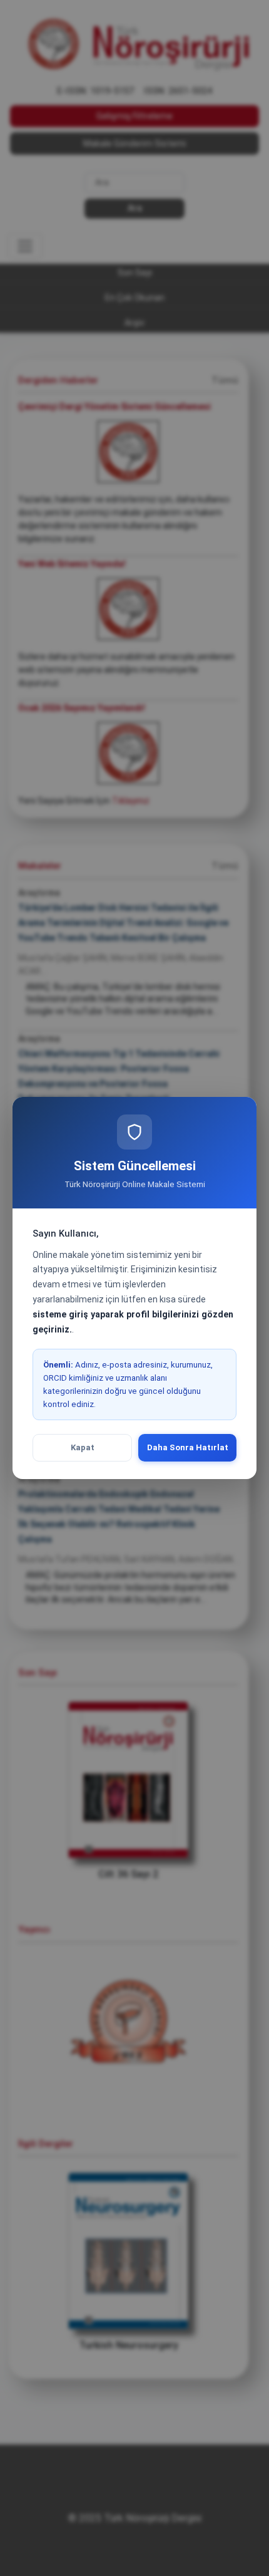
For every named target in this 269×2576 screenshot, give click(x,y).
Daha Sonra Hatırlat (188, 1447)
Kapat (83, 1447)
